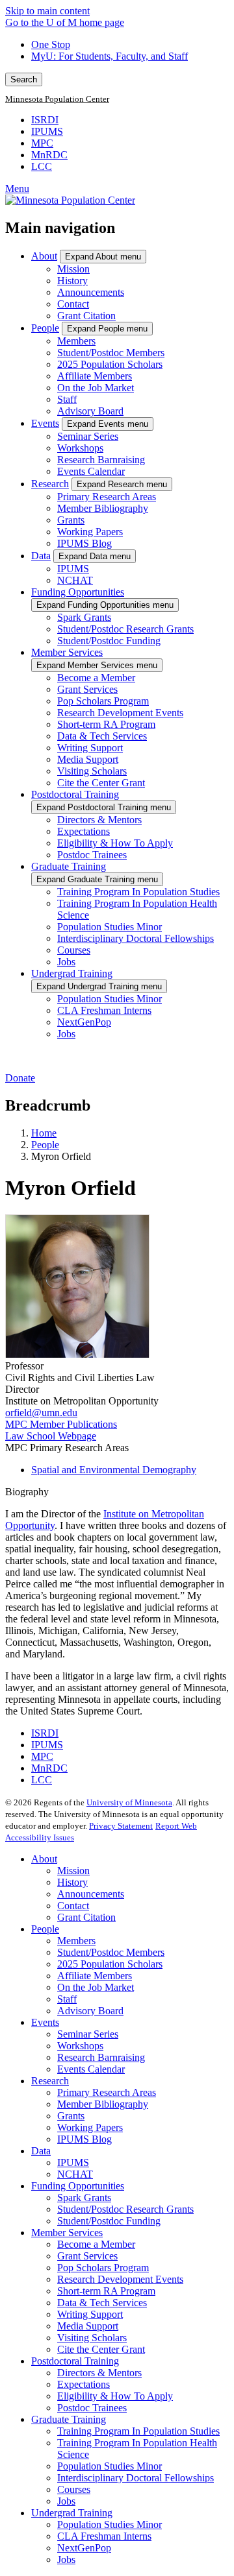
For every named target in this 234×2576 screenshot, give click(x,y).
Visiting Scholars (92, 771)
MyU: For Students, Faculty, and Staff (110, 56)
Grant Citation (86, 316)
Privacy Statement (121, 1826)
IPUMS (47, 131)
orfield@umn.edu (41, 1413)
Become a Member (96, 678)
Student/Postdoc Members (111, 353)
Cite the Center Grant (101, 783)
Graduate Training (69, 866)
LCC (42, 166)
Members (76, 341)
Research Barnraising (101, 460)
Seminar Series (88, 436)
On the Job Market (96, 388)
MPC (42, 143)
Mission (73, 269)
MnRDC (49, 155)
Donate (20, 1078)
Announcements (91, 292)
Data (41, 556)
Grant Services (87, 689)
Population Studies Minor (110, 927)
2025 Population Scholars (110, 364)
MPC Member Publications (61, 1424)
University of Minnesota (129, 1802)
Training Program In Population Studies (138, 892)
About (44, 256)
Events (45, 423)
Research (50, 484)
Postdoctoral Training (75, 794)
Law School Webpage (51, 1436)
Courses (74, 950)
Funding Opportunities (78, 592)
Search (24, 79)
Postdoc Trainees (92, 855)
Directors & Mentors (99, 820)
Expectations (84, 831)
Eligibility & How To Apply (115, 843)
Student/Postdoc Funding (109, 641)
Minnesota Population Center (57, 99)
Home (44, 1133)
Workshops (80, 448)
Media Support (88, 759)
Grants (71, 520)
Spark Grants (84, 617)
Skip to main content (47, 11)
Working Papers (90, 532)
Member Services (67, 652)
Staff (67, 399)
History (72, 281)
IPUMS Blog (84, 543)
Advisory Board (90, 411)
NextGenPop (84, 1022)
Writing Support (90, 748)
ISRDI (45, 120)
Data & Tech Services (102, 736)
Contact (73, 304)
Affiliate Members (95, 376)
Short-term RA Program (106, 724)
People (45, 328)
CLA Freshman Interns (104, 1010)
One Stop (51, 44)
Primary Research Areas (107, 497)
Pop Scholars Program (103, 701)
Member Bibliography (103, 508)
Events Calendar (91, 471)
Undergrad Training (72, 973)
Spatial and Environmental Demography (114, 1470)
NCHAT (75, 580)
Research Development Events (120, 713)
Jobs (66, 962)
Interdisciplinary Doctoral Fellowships (136, 938)
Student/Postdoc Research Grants (125, 629)
